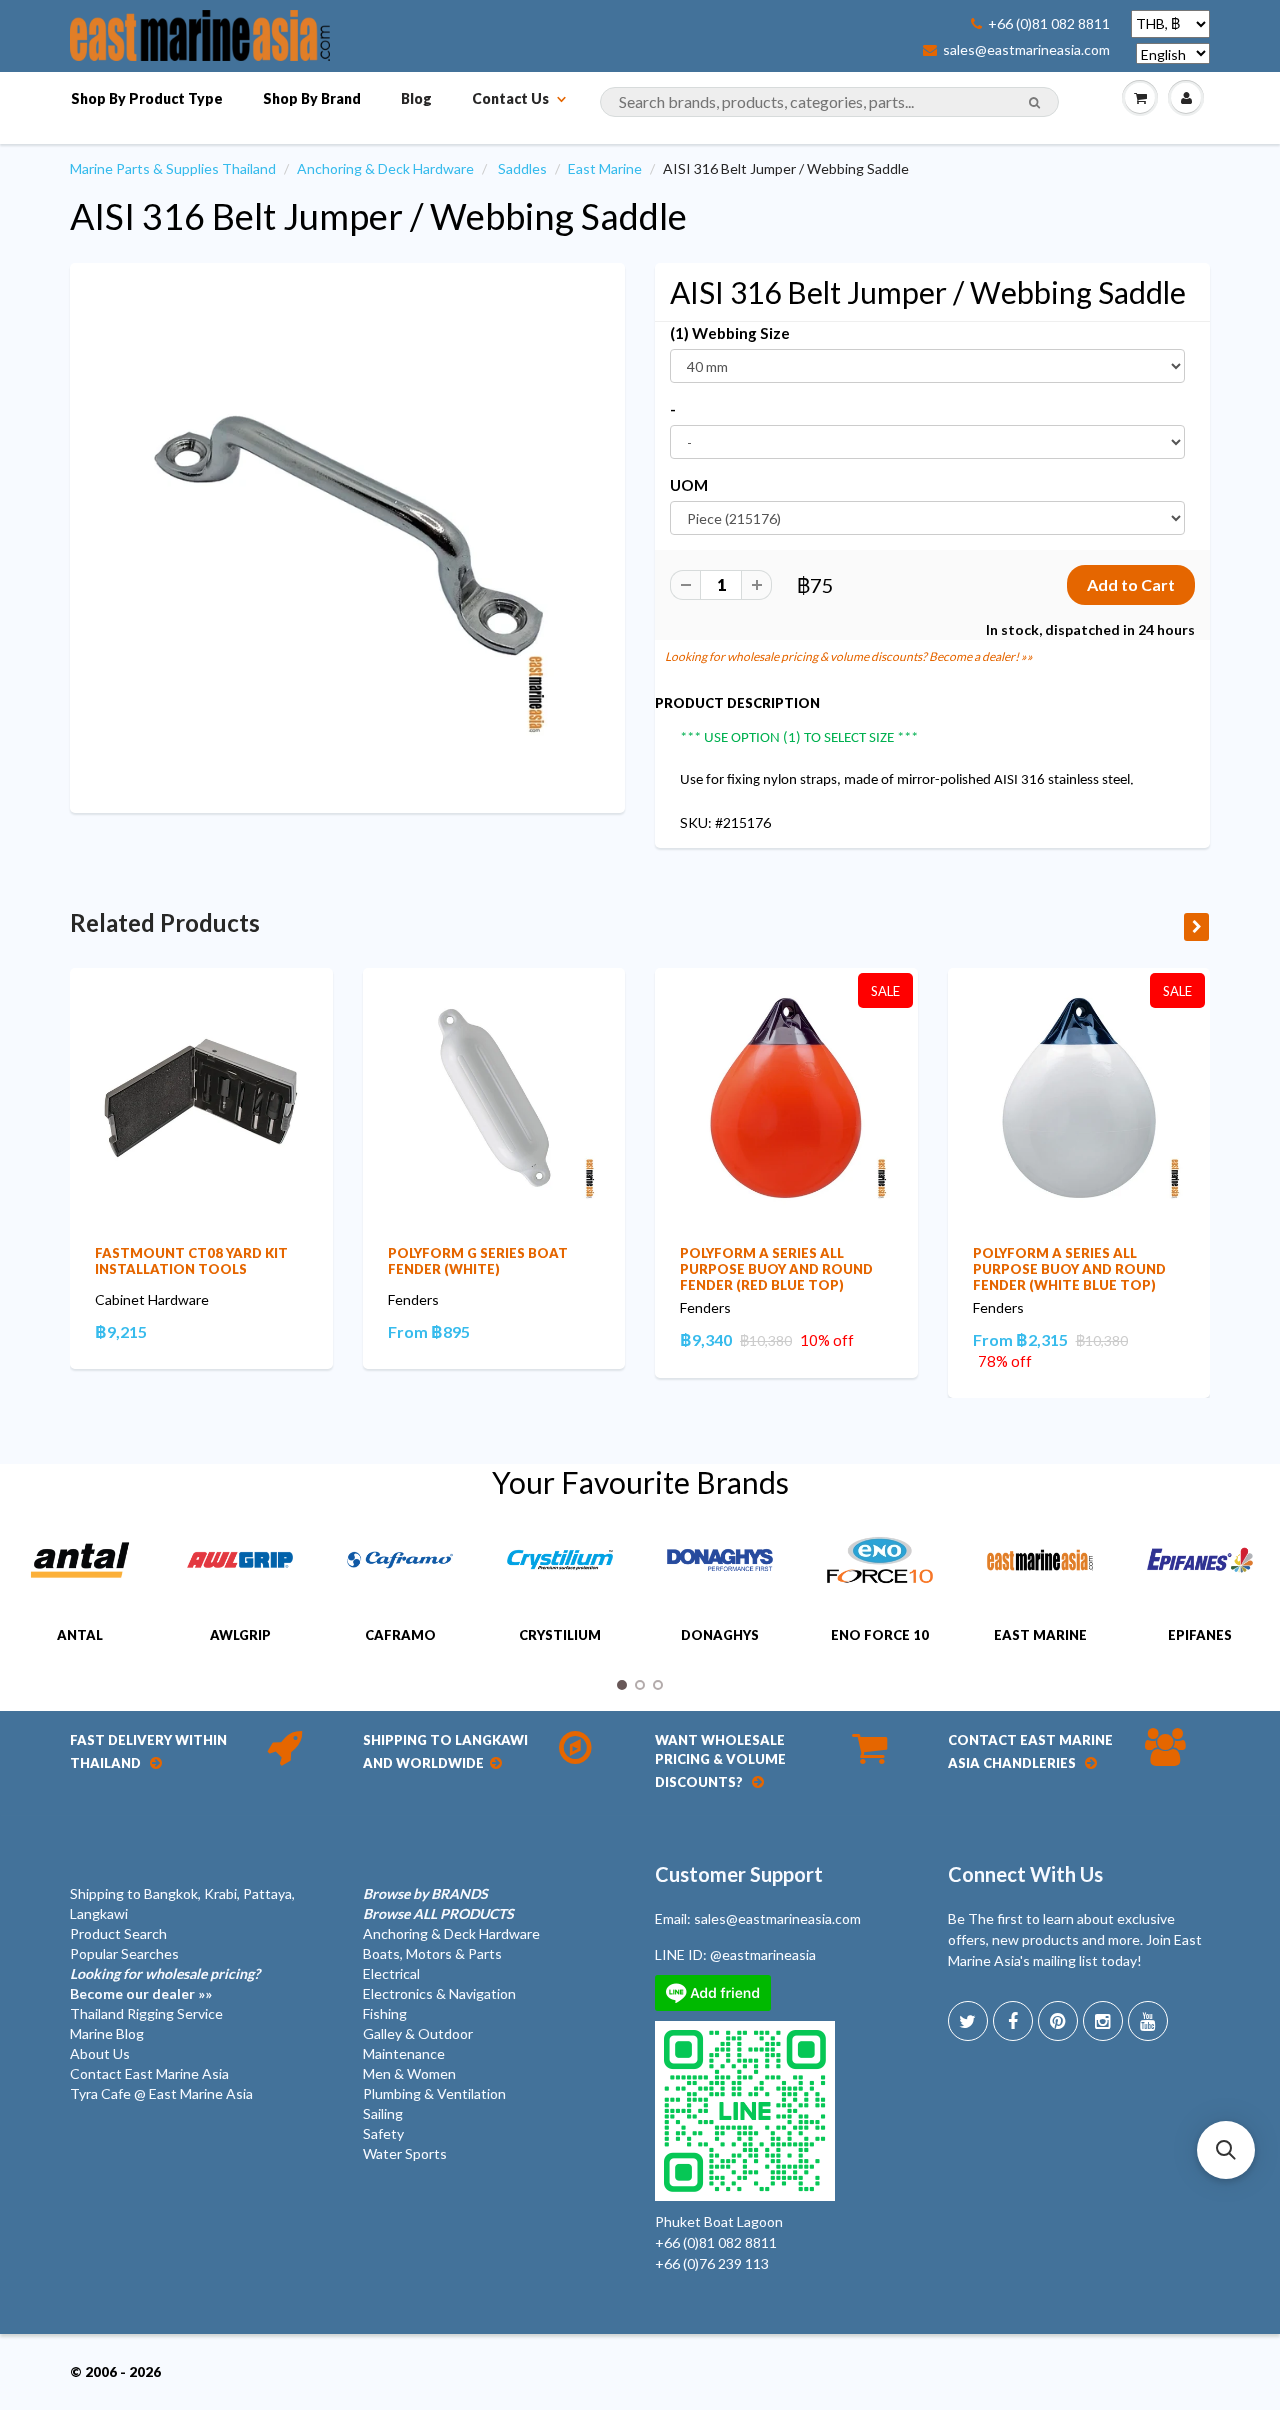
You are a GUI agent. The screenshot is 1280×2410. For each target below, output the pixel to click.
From (429, 1331)
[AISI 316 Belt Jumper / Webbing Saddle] (347, 535)
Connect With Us (1025, 1874)
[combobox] (829, 102)
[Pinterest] (1058, 2021)
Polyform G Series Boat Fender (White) (478, 1261)
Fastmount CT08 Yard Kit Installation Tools (191, 1261)
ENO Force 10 (880, 1635)
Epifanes (1200, 1635)
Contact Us (510, 98)
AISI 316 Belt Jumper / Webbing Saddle (378, 216)
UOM (689, 485)
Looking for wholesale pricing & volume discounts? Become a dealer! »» (849, 656)
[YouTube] (1148, 2021)
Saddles (522, 168)
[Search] (1034, 103)
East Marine (605, 168)
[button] (1226, 2150)
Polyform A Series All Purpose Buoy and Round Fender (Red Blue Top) (776, 1269)
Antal (80, 1635)
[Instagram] (1103, 2021)
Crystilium (560, 1635)
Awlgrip (240, 1635)
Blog (416, 98)
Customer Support (739, 1874)
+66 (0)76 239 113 (712, 2263)
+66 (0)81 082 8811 (1049, 24)
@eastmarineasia (763, 1954)
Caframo (400, 1635)
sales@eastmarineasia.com (1026, 50)
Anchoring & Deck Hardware (385, 168)
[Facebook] (1013, 2021)
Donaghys (720, 1635)
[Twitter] (968, 2021)
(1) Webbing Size (730, 333)
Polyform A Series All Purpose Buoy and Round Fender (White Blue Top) (1069, 1269)
